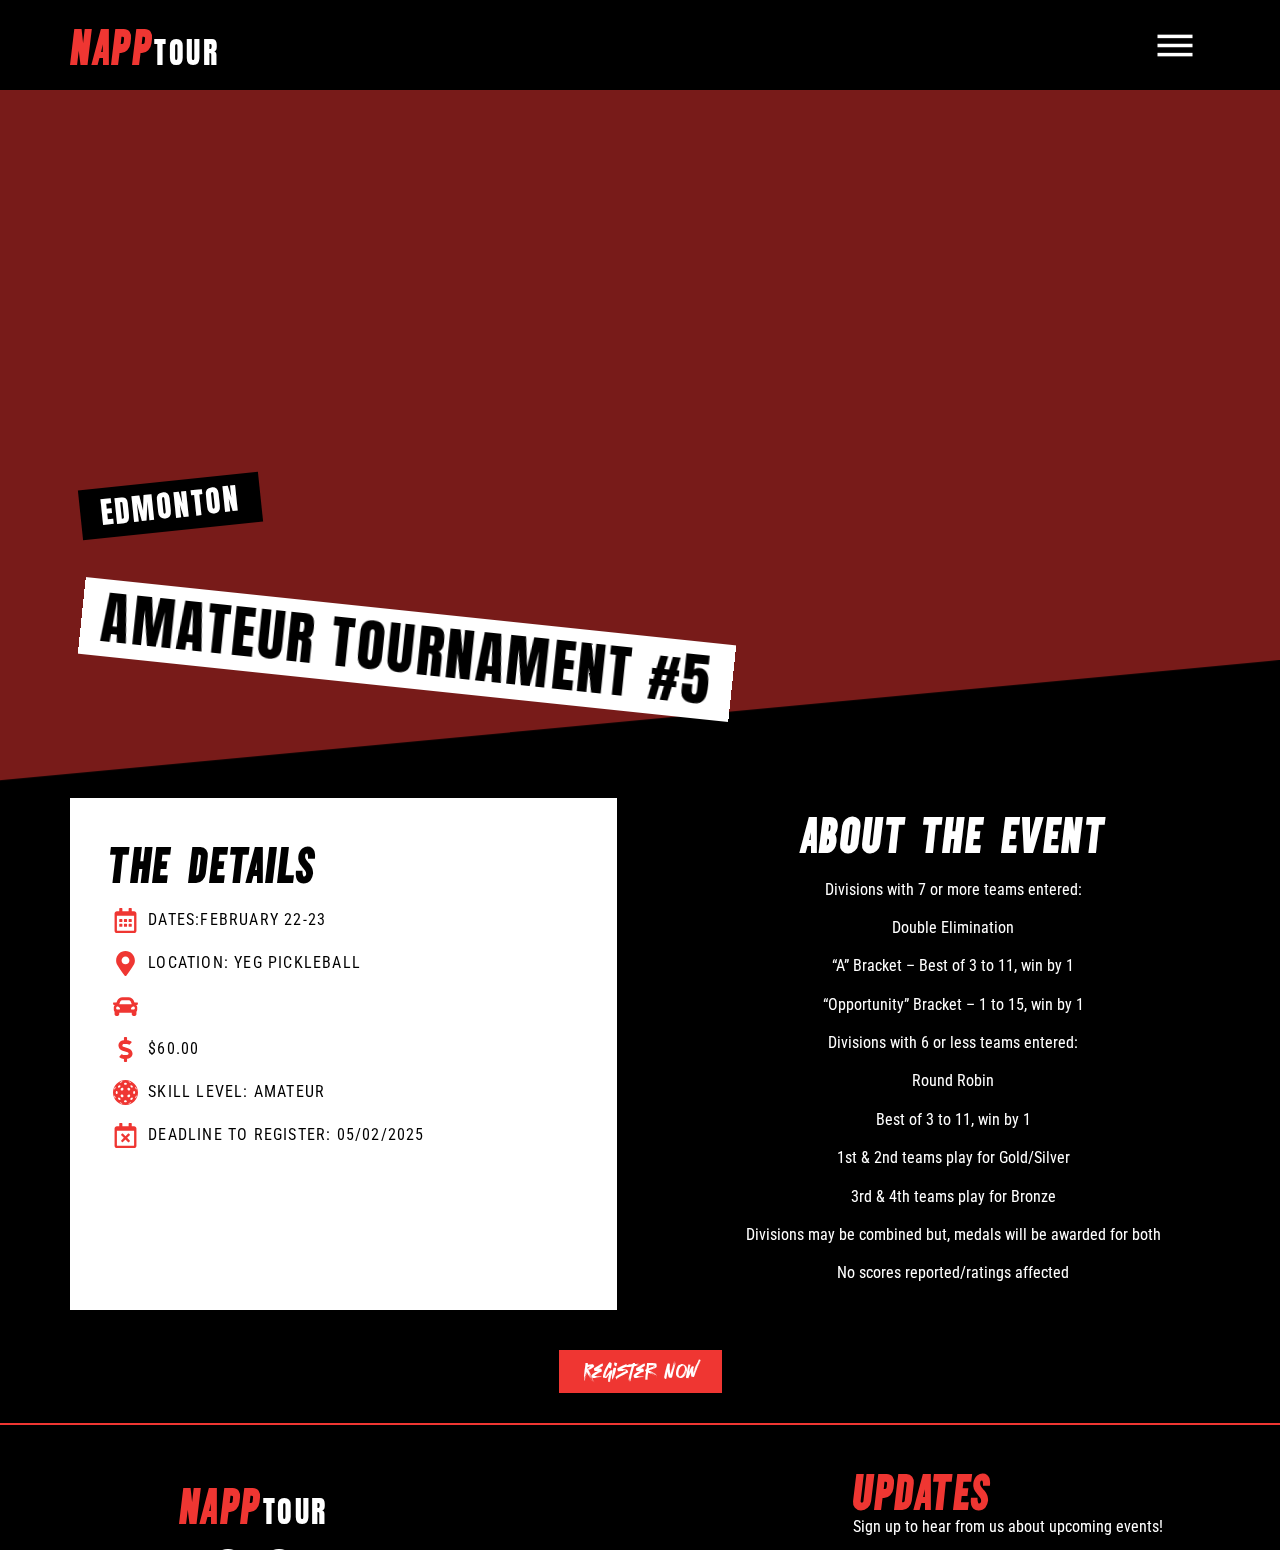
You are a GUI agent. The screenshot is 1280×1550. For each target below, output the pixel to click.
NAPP (144, 45)
